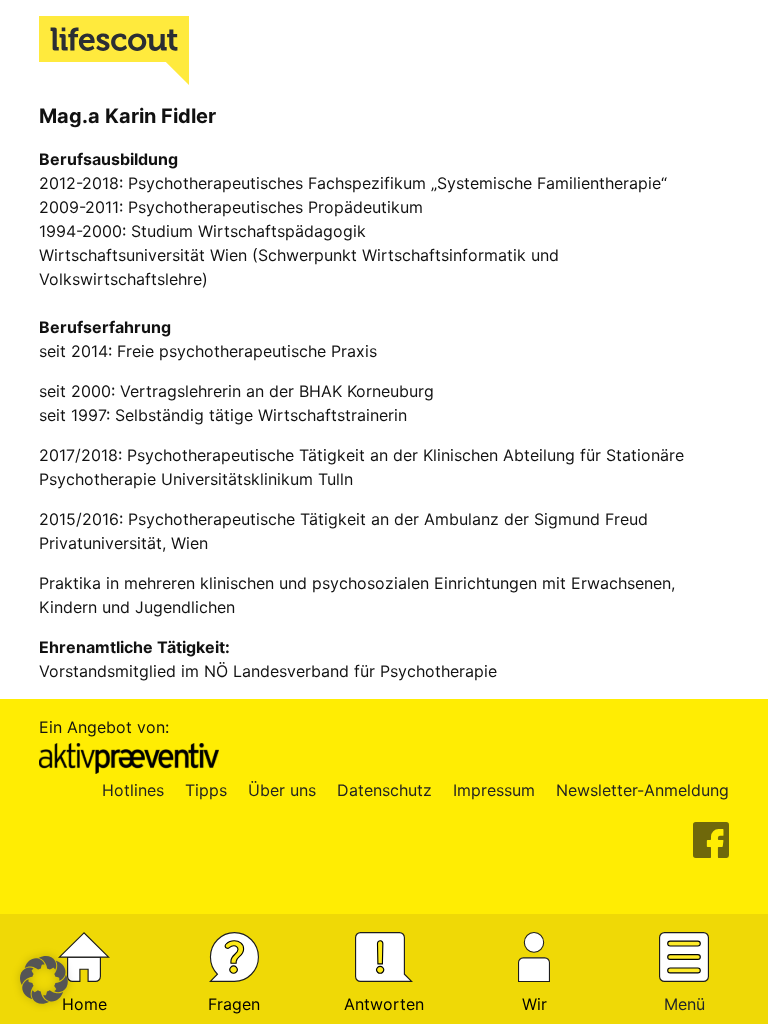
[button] (44, 980)
